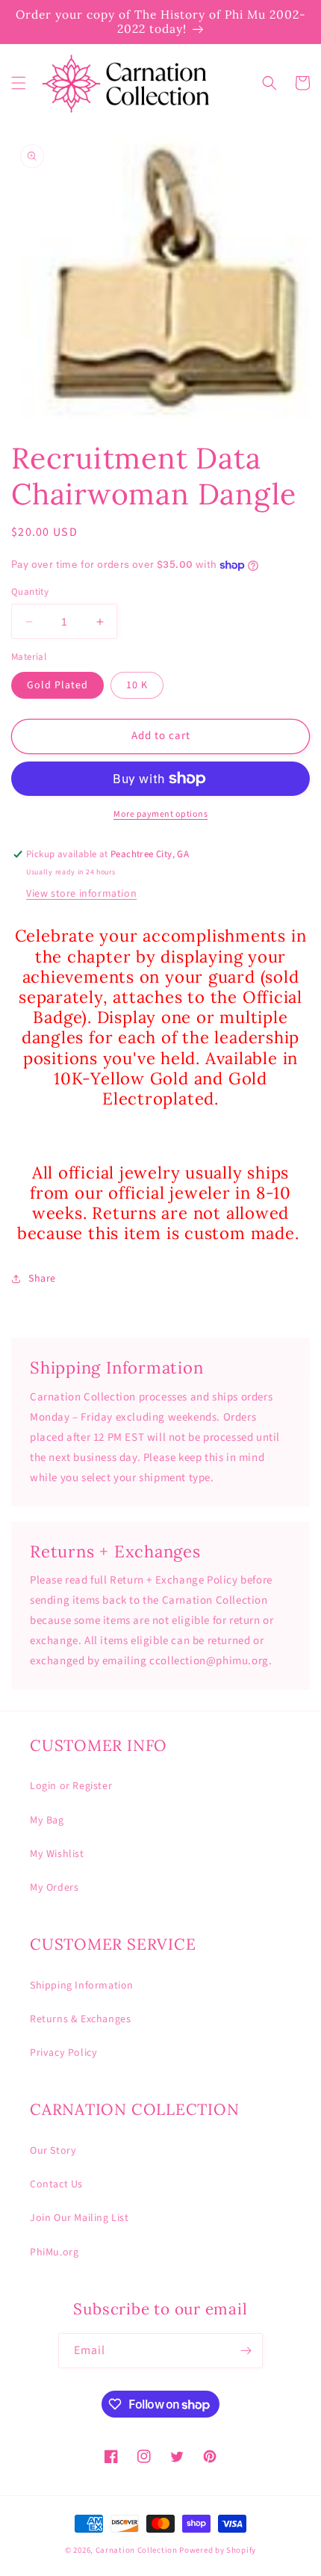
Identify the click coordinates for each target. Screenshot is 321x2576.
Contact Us (56, 2184)
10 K (137, 685)
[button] (19, 83)
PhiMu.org (54, 2252)
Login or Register (71, 1786)
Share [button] (42, 1279)
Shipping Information (82, 1986)
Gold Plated (57, 685)
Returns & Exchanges (80, 2019)
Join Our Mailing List (80, 2218)
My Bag (47, 1820)
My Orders (54, 1888)
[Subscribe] (246, 2351)
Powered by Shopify (218, 2550)
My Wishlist (57, 1854)
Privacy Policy (63, 2053)
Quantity (30, 592)
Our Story (53, 2151)
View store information (81, 894)
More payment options (160, 814)
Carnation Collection (137, 2550)
